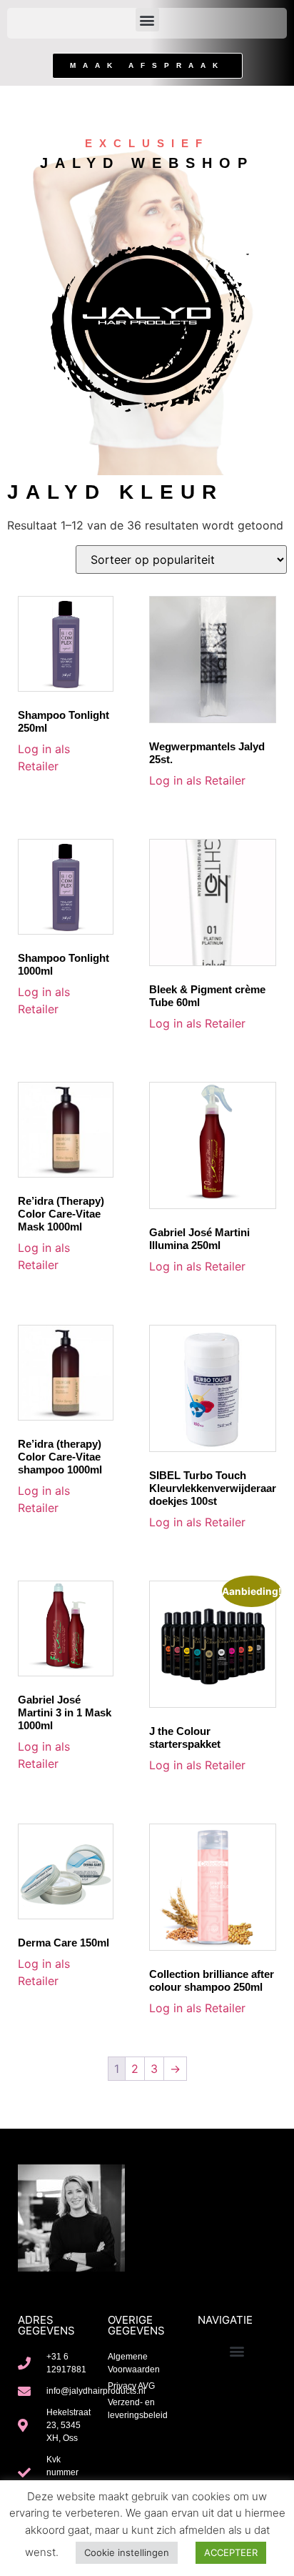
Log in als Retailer (197, 780)
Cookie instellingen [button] (127, 2552)
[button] (147, 20)
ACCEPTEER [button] (231, 2552)
